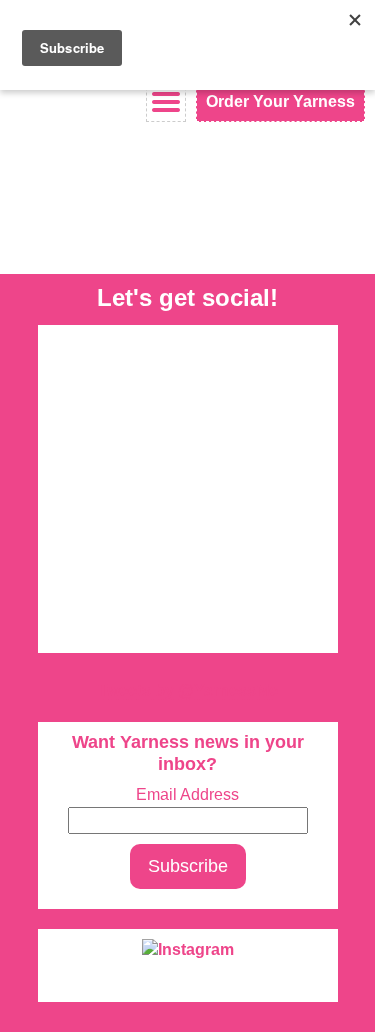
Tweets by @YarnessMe (188, 690)
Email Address (187, 794)
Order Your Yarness (280, 101)
